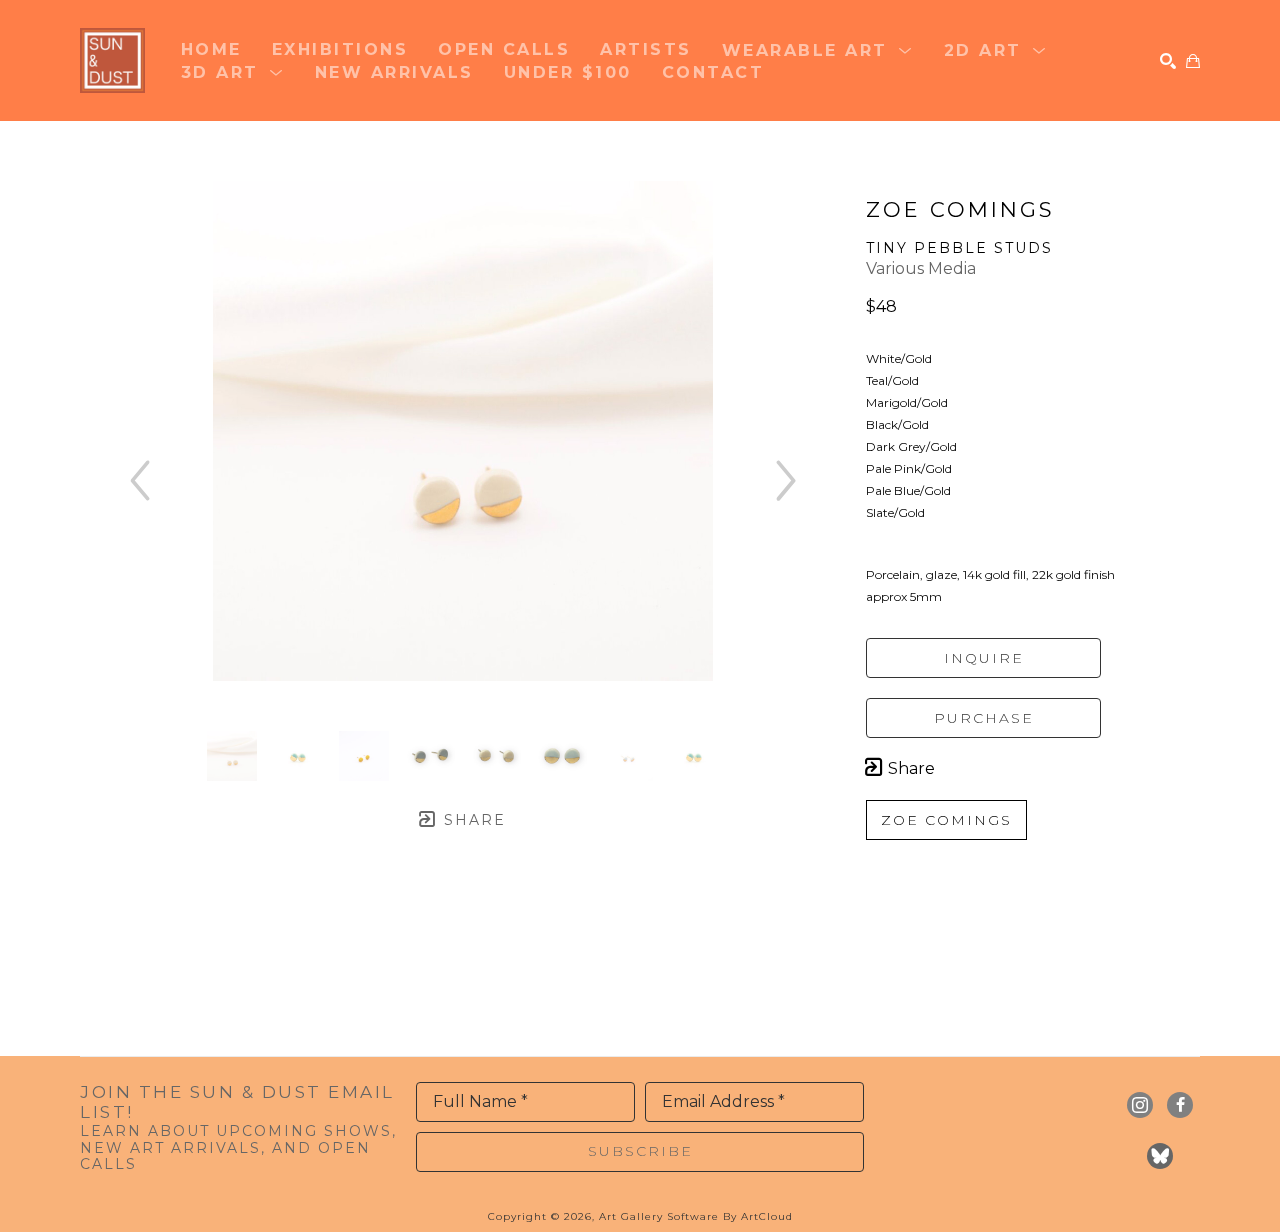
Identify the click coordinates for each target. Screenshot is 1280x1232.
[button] (818, 49)
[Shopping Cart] (1193, 61)
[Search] (1168, 61)
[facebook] (1180, 1105)
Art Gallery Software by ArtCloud (696, 1216)
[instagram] (1140, 1105)
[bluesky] (1160, 1156)
